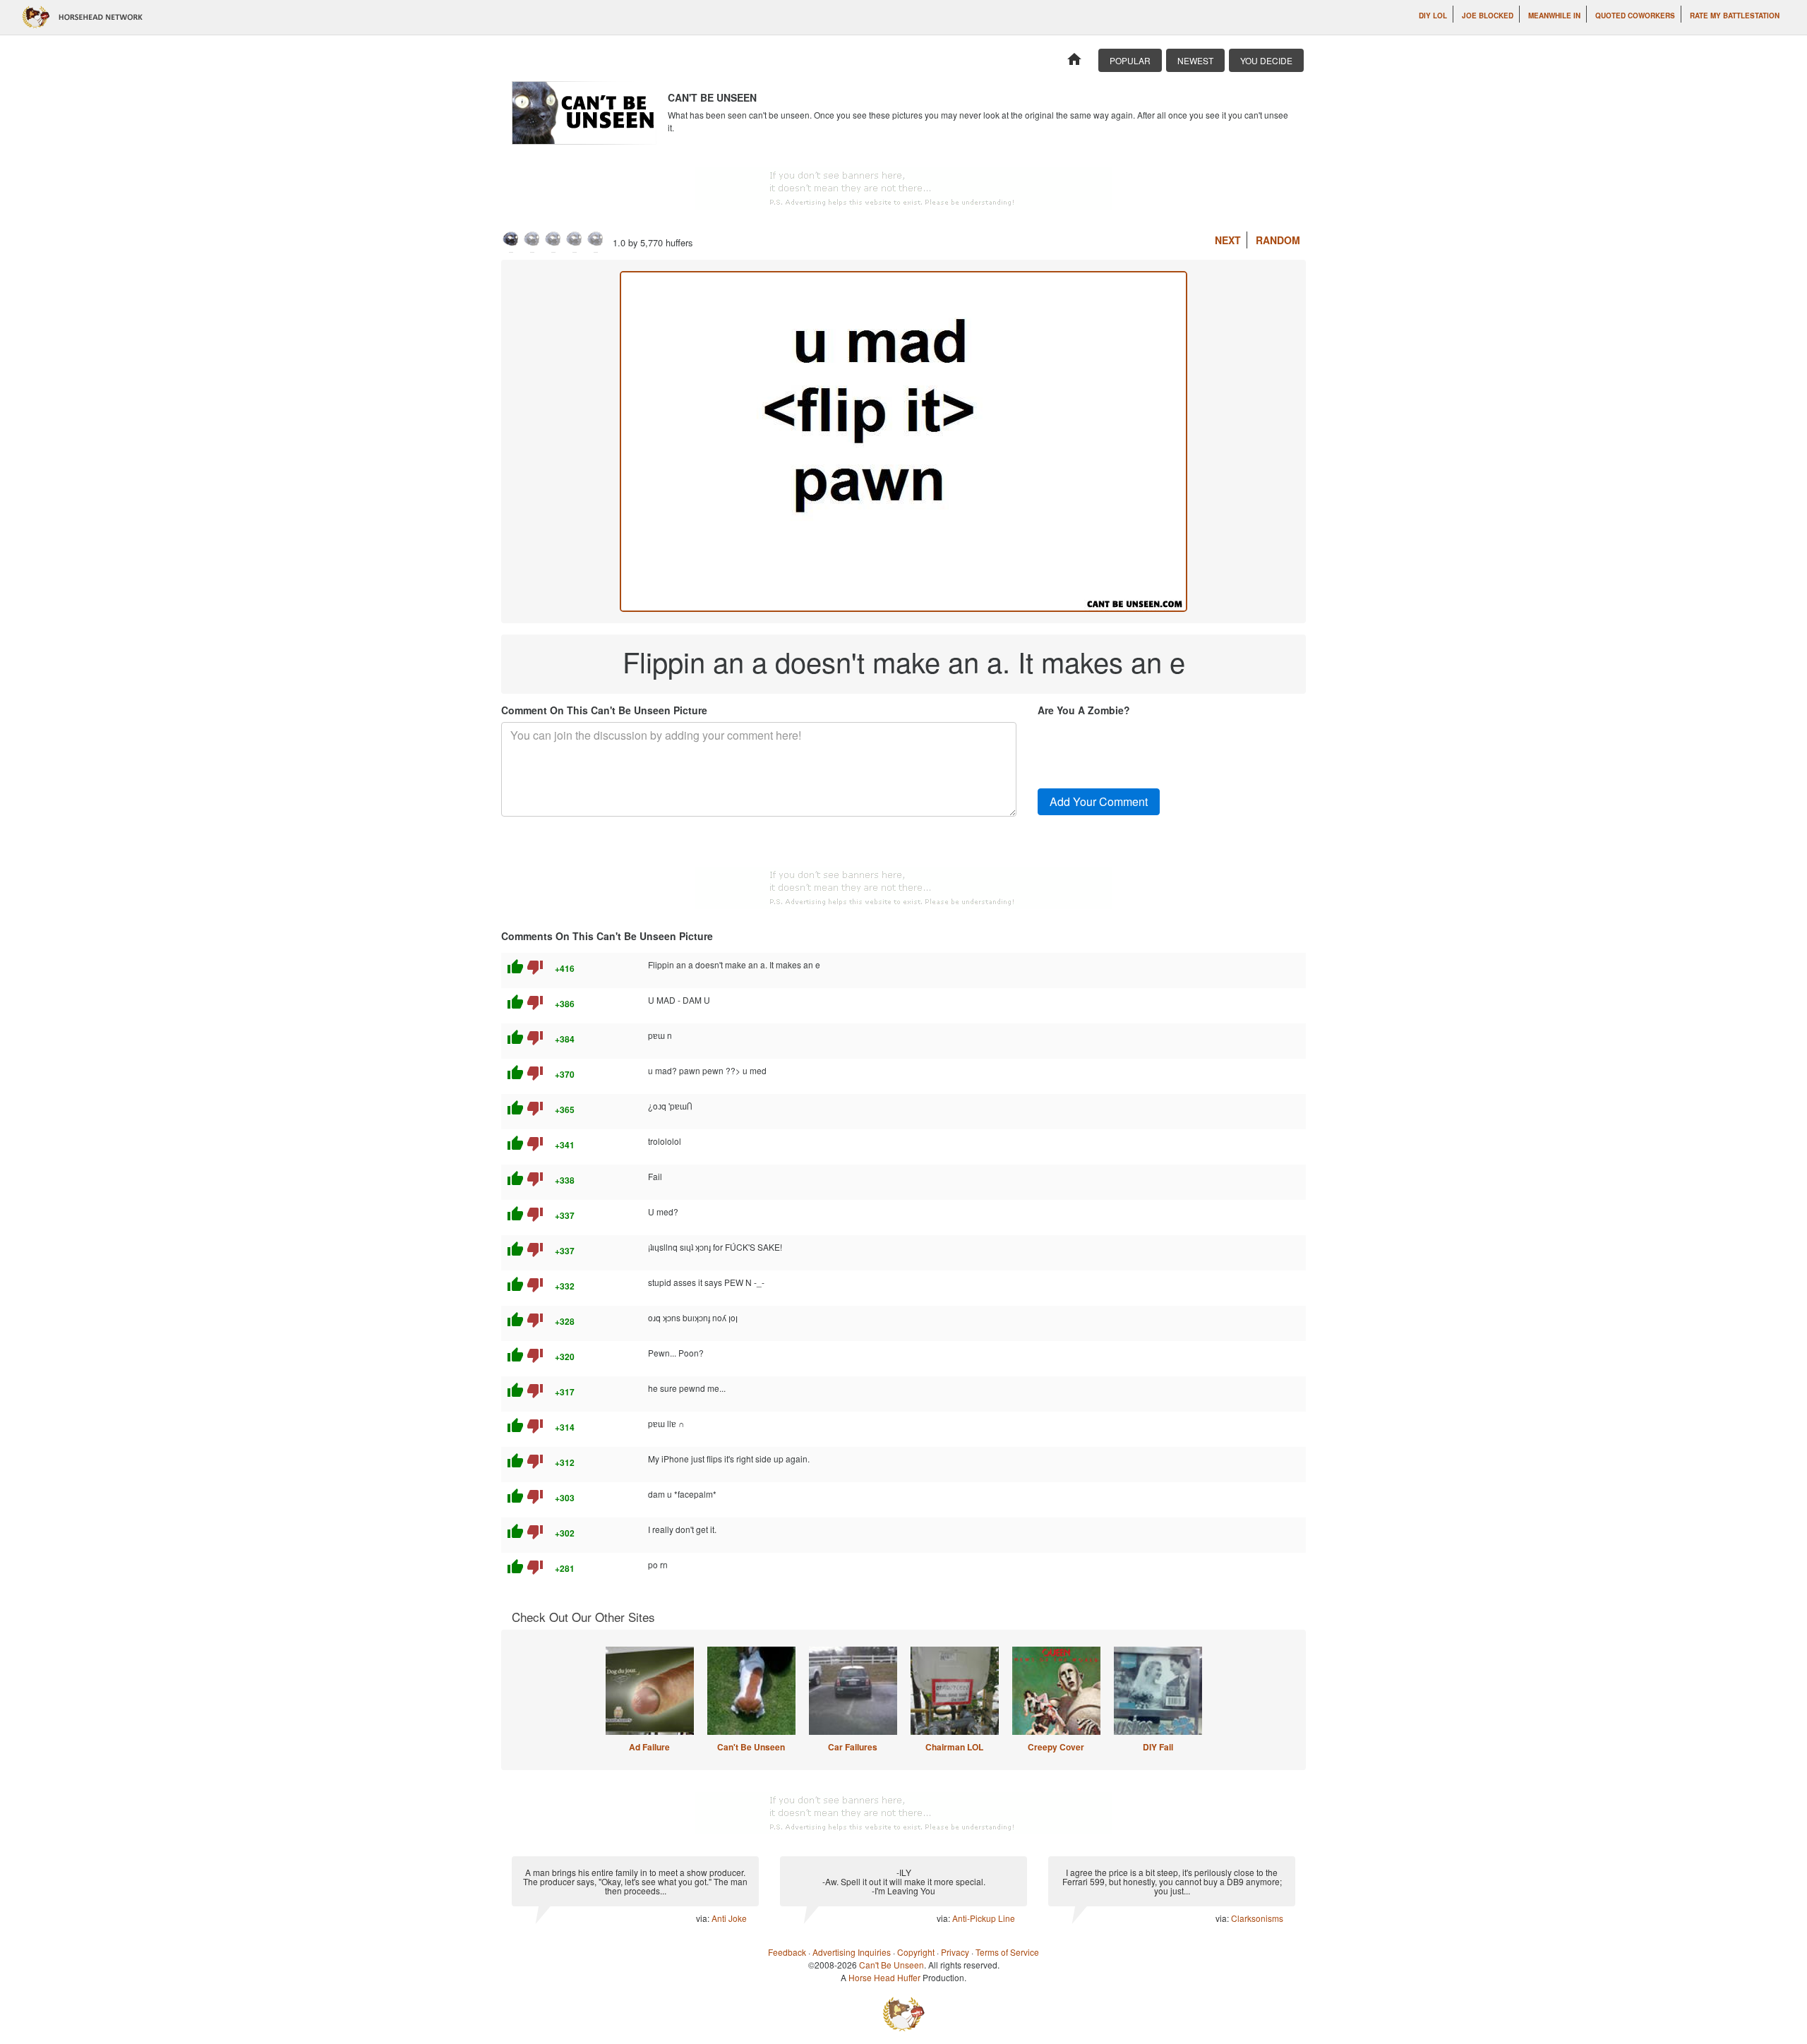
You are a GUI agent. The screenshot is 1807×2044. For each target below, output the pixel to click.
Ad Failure (649, 1747)
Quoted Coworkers (1635, 16)
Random (1278, 240)
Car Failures (853, 1747)
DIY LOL (1433, 16)
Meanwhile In (1554, 16)
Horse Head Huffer (884, 1977)
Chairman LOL (954, 1747)
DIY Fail (1158, 1747)
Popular (1130, 60)
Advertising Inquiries (852, 1952)
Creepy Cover (1056, 1747)
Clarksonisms (1257, 1918)
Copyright (916, 1952)
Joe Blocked (1488, 16)
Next (1228, 240)
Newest (1195, 60)
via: (704, 1918)
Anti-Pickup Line (984, 1918)
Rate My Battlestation (1735, 16)
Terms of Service (1007, 1952)
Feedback (787, 1952)
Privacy (955, 1952)
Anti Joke (729, 1918)
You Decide (1266, 60)
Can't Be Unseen (751, 1747)
